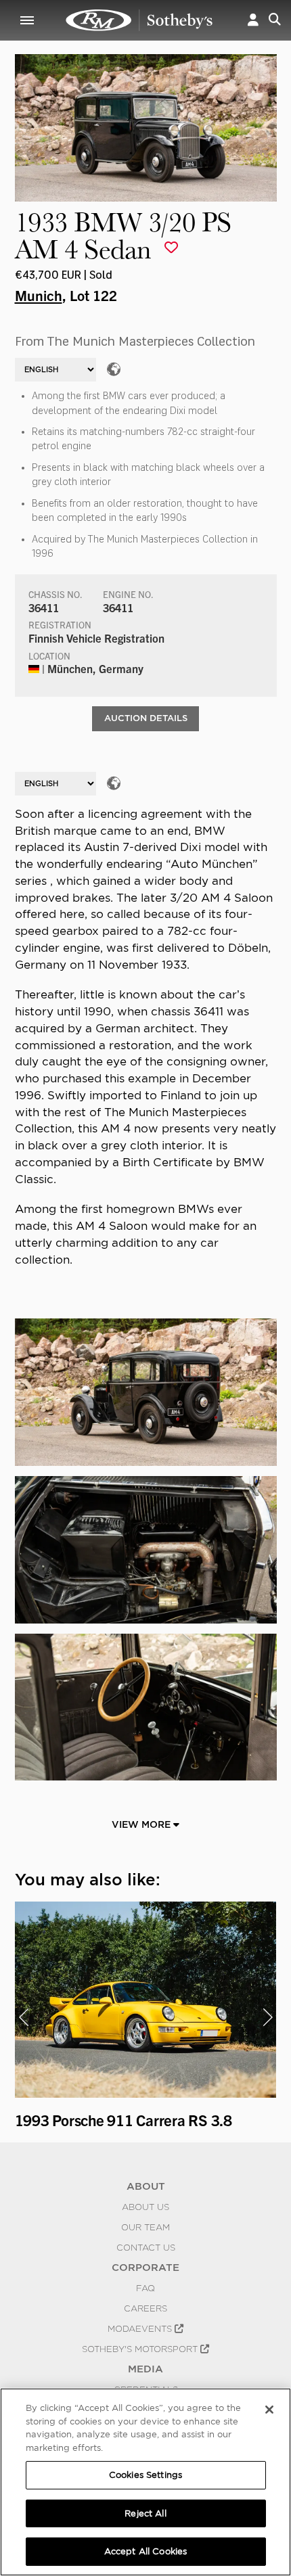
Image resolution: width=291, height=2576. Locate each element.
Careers (145, 2308)
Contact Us (146, 2247)
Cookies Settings (145, 2475)
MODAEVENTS (141, 2328)
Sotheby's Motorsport (141, 2349)
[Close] (269, 2410)
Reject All (145, 2513)
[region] (145, 2482)
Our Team (145, 2227)
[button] (253, 20)
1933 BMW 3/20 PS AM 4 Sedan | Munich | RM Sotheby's (139, 20)
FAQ (145, 2288)
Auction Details (146, 718)
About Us (145, 2207)
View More (142, 1824)
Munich (39, 295)
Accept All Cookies (145, 2551)
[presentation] (24, 2017)
